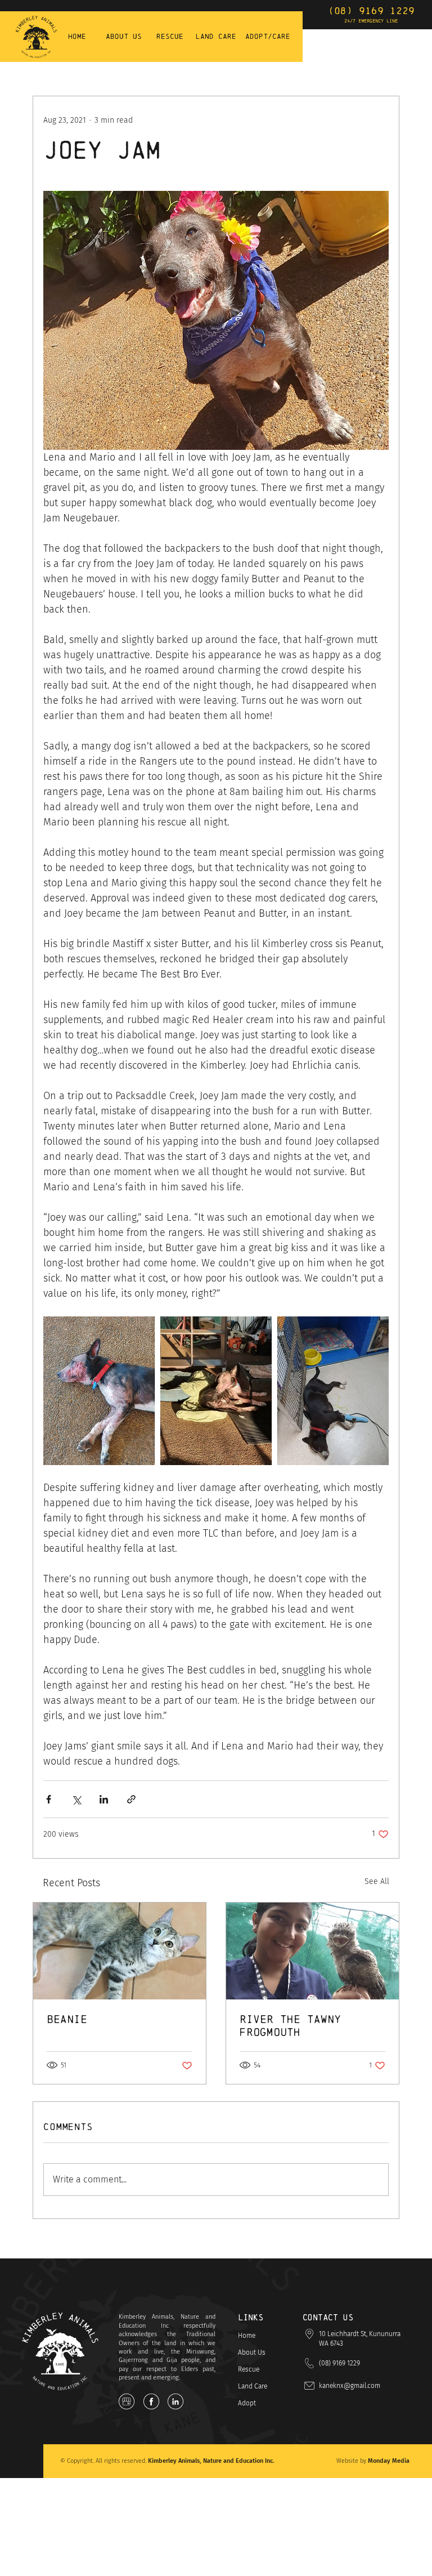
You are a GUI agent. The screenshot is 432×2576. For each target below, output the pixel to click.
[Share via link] (131, 1799)
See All (377, 1881)
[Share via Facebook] (49, 1799)
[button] (364, 2339)
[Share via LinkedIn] (104, 1799)
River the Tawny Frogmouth (290, 2026)
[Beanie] (120, 1951)
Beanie (67, 2019)
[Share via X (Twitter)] (76, 1799)
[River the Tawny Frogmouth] (312, 1951)
